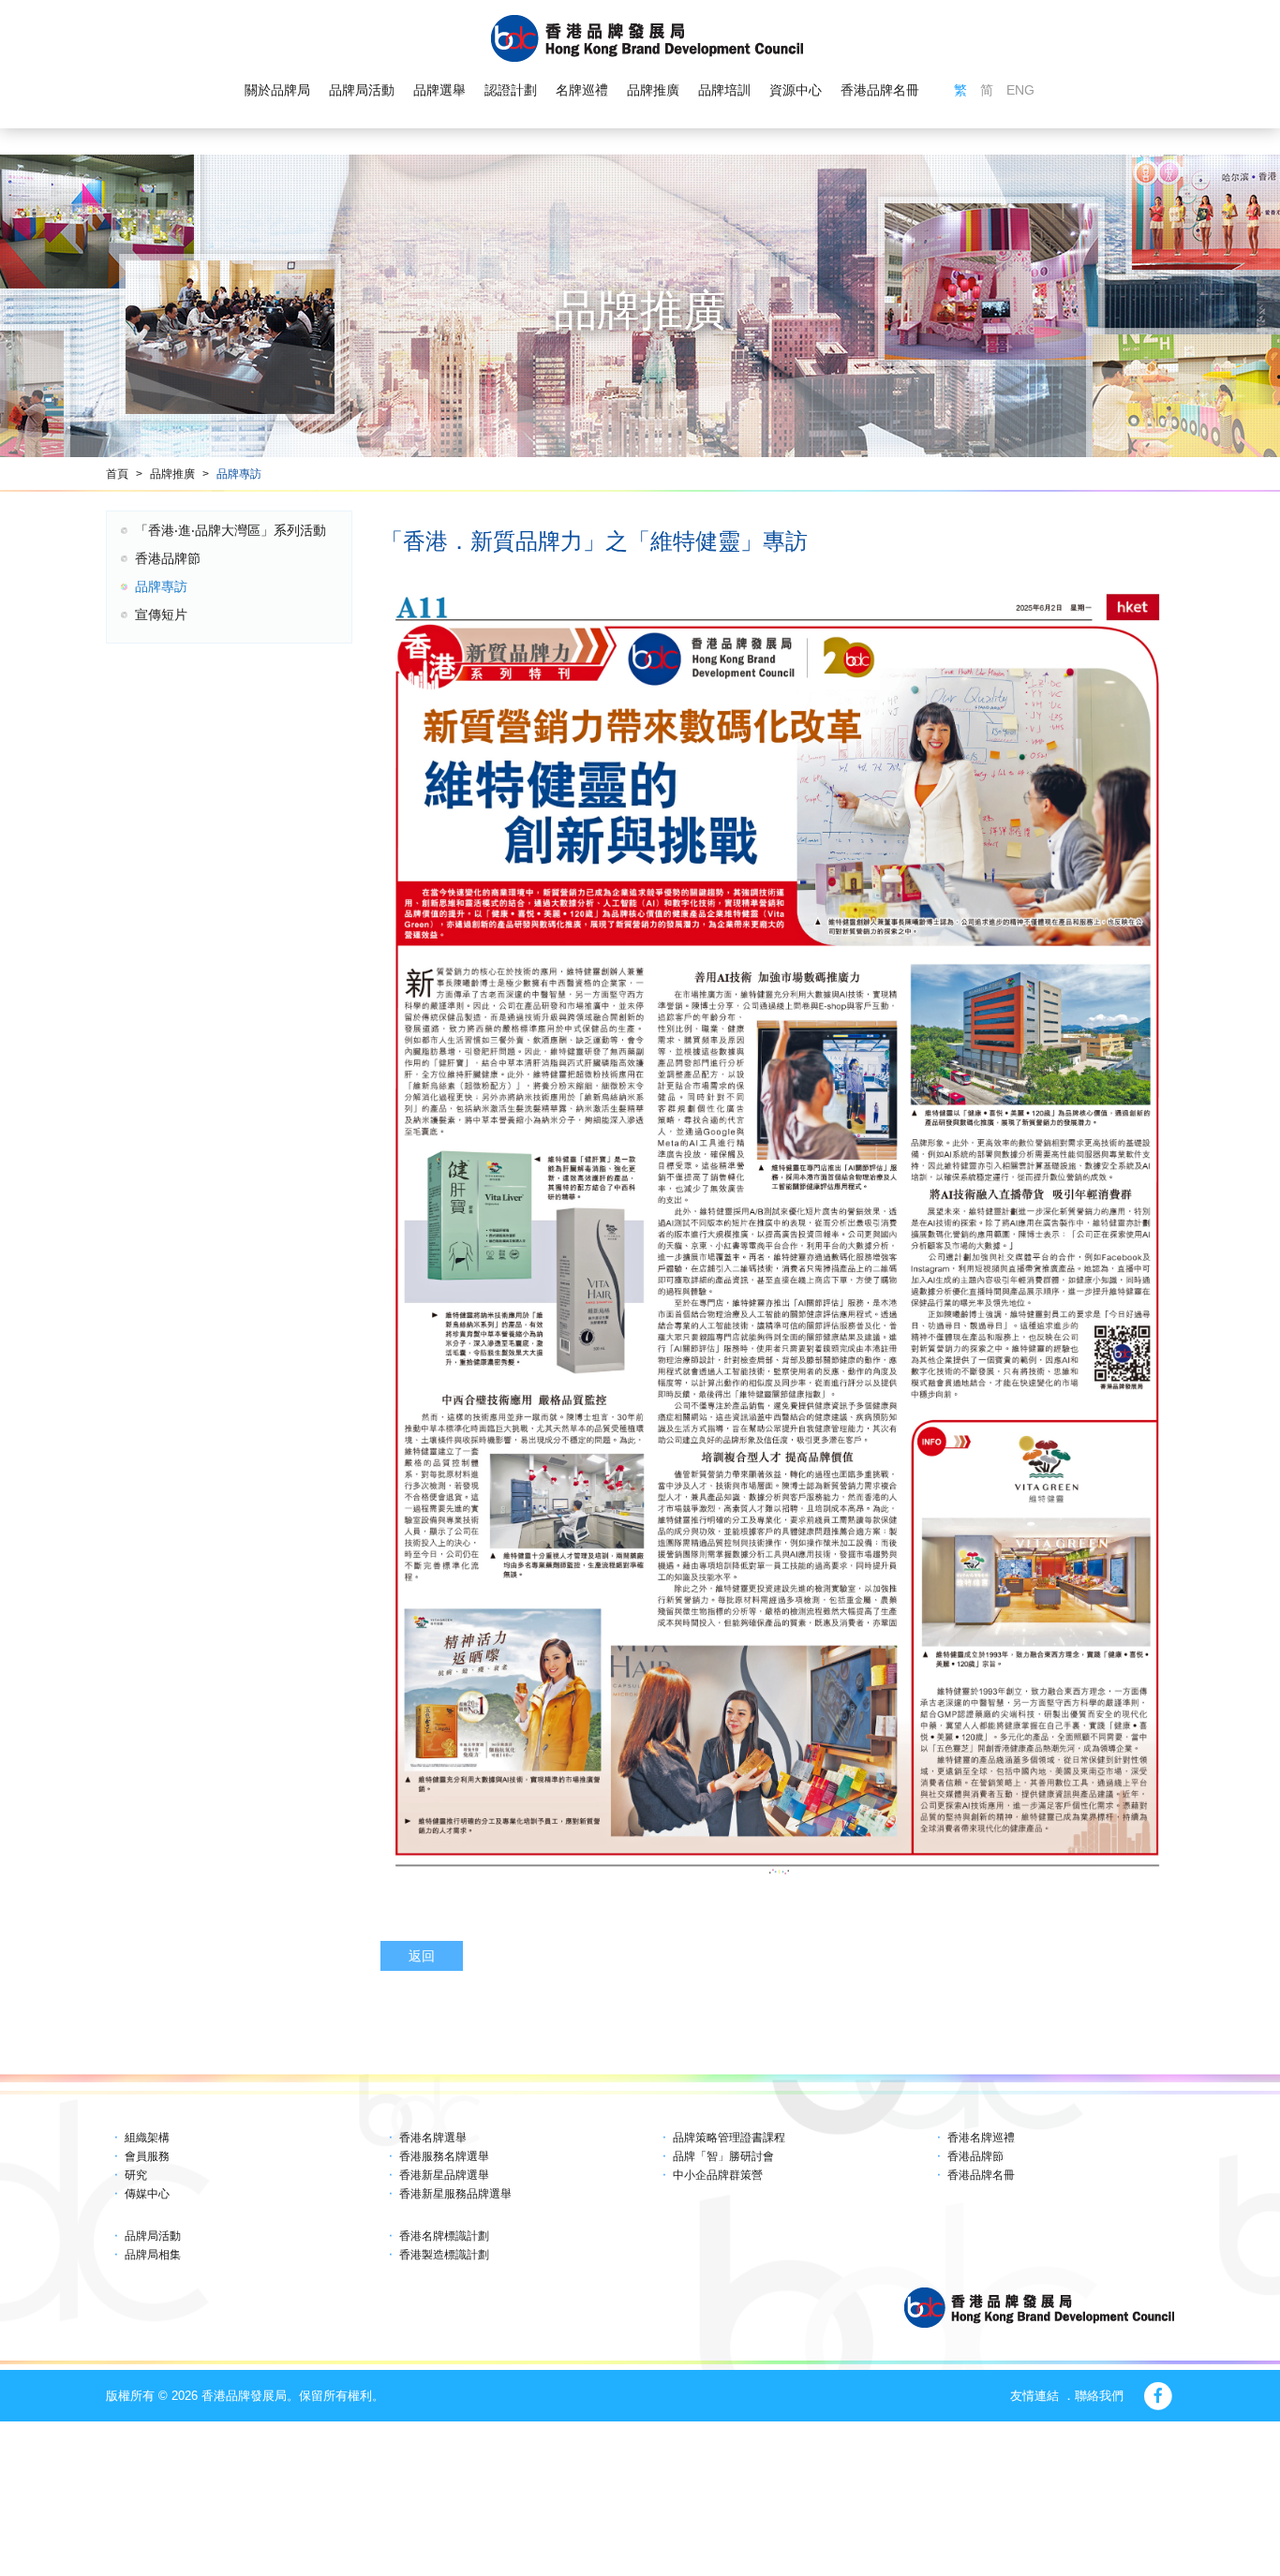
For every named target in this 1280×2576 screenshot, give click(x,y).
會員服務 (147, 2156)
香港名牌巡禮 (981, 2138)
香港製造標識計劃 (444, 2255)
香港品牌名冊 (880, 90)
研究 (136, 2175)
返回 (422, 1956)
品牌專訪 (239, 474)
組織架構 (147, 2138)
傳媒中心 (147, 2194)
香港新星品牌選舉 (444, 2175)
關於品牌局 (277, 90)
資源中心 (796, 90)
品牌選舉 (439, 90)
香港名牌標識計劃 (444, 2236)
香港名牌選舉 (433, 2138)
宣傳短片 (161, 614)
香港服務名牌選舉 (444, 2156)
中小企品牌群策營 (718, 2175)
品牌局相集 (153, 2255)
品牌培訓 (724, 90)
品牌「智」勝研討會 (723, 2156)
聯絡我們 (1099, 2396)
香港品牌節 (168, 558)
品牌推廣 (653, 90)
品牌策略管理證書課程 (729, 2138)
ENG (1020, 90)
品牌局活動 (362, 90)
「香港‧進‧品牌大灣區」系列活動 (231, 530)
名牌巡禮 (582, 90)
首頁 (117, 474)
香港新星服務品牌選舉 (455, 2194)
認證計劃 (511, 90)
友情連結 (1034, 2396)
